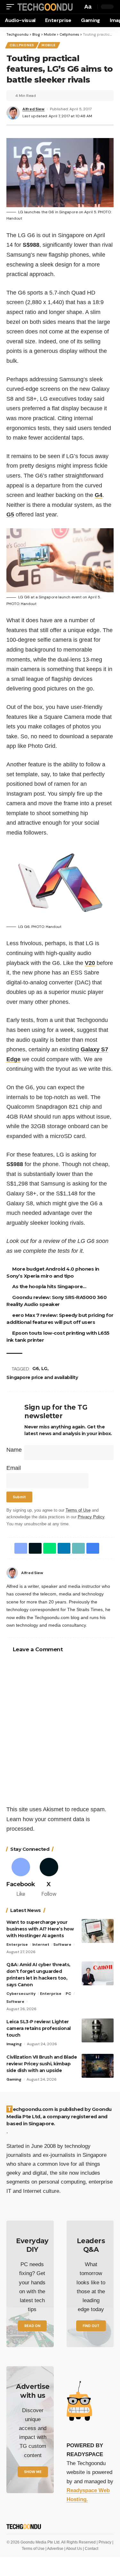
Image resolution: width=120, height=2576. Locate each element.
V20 (90, 963)
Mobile (49, 45)
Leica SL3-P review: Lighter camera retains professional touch (39, 2028)
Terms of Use (78, 1510)
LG (44, 1368)
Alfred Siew (33, 109)
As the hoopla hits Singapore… (49, 1286)
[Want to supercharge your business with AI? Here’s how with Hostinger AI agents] (98, 1931)
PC (68, 1994)
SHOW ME (33, 2472)
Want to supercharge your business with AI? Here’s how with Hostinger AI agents (40, 1929)
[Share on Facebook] (21, 1548)
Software (62, 1945)
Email (14, 1468)
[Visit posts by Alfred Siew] (12, 1573)
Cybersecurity (21, 1994)
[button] (12, 7)
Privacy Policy (91, 1517)
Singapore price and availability (42, 1377)
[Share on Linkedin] (64, 1548)
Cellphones (22, 45)
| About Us (74, 2549)
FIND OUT (91, 2326)
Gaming (14, 2079)
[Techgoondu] (45, 7)
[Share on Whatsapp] (50, 1548)
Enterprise (17, 1945)
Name (14, 1450)
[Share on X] (35, 1548)
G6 (36, 1368)
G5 (10, 514)
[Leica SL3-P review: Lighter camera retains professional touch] (98, 2030)
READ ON (32, 2326)
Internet (41, 1945)
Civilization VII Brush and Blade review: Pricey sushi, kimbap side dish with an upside (42, 2064)
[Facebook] (111, 1573)
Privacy (105, 2542)
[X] (49, 1878)
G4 (99, 495)
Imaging (14, 2044)
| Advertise (55, 2549)
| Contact (91, 2549)
